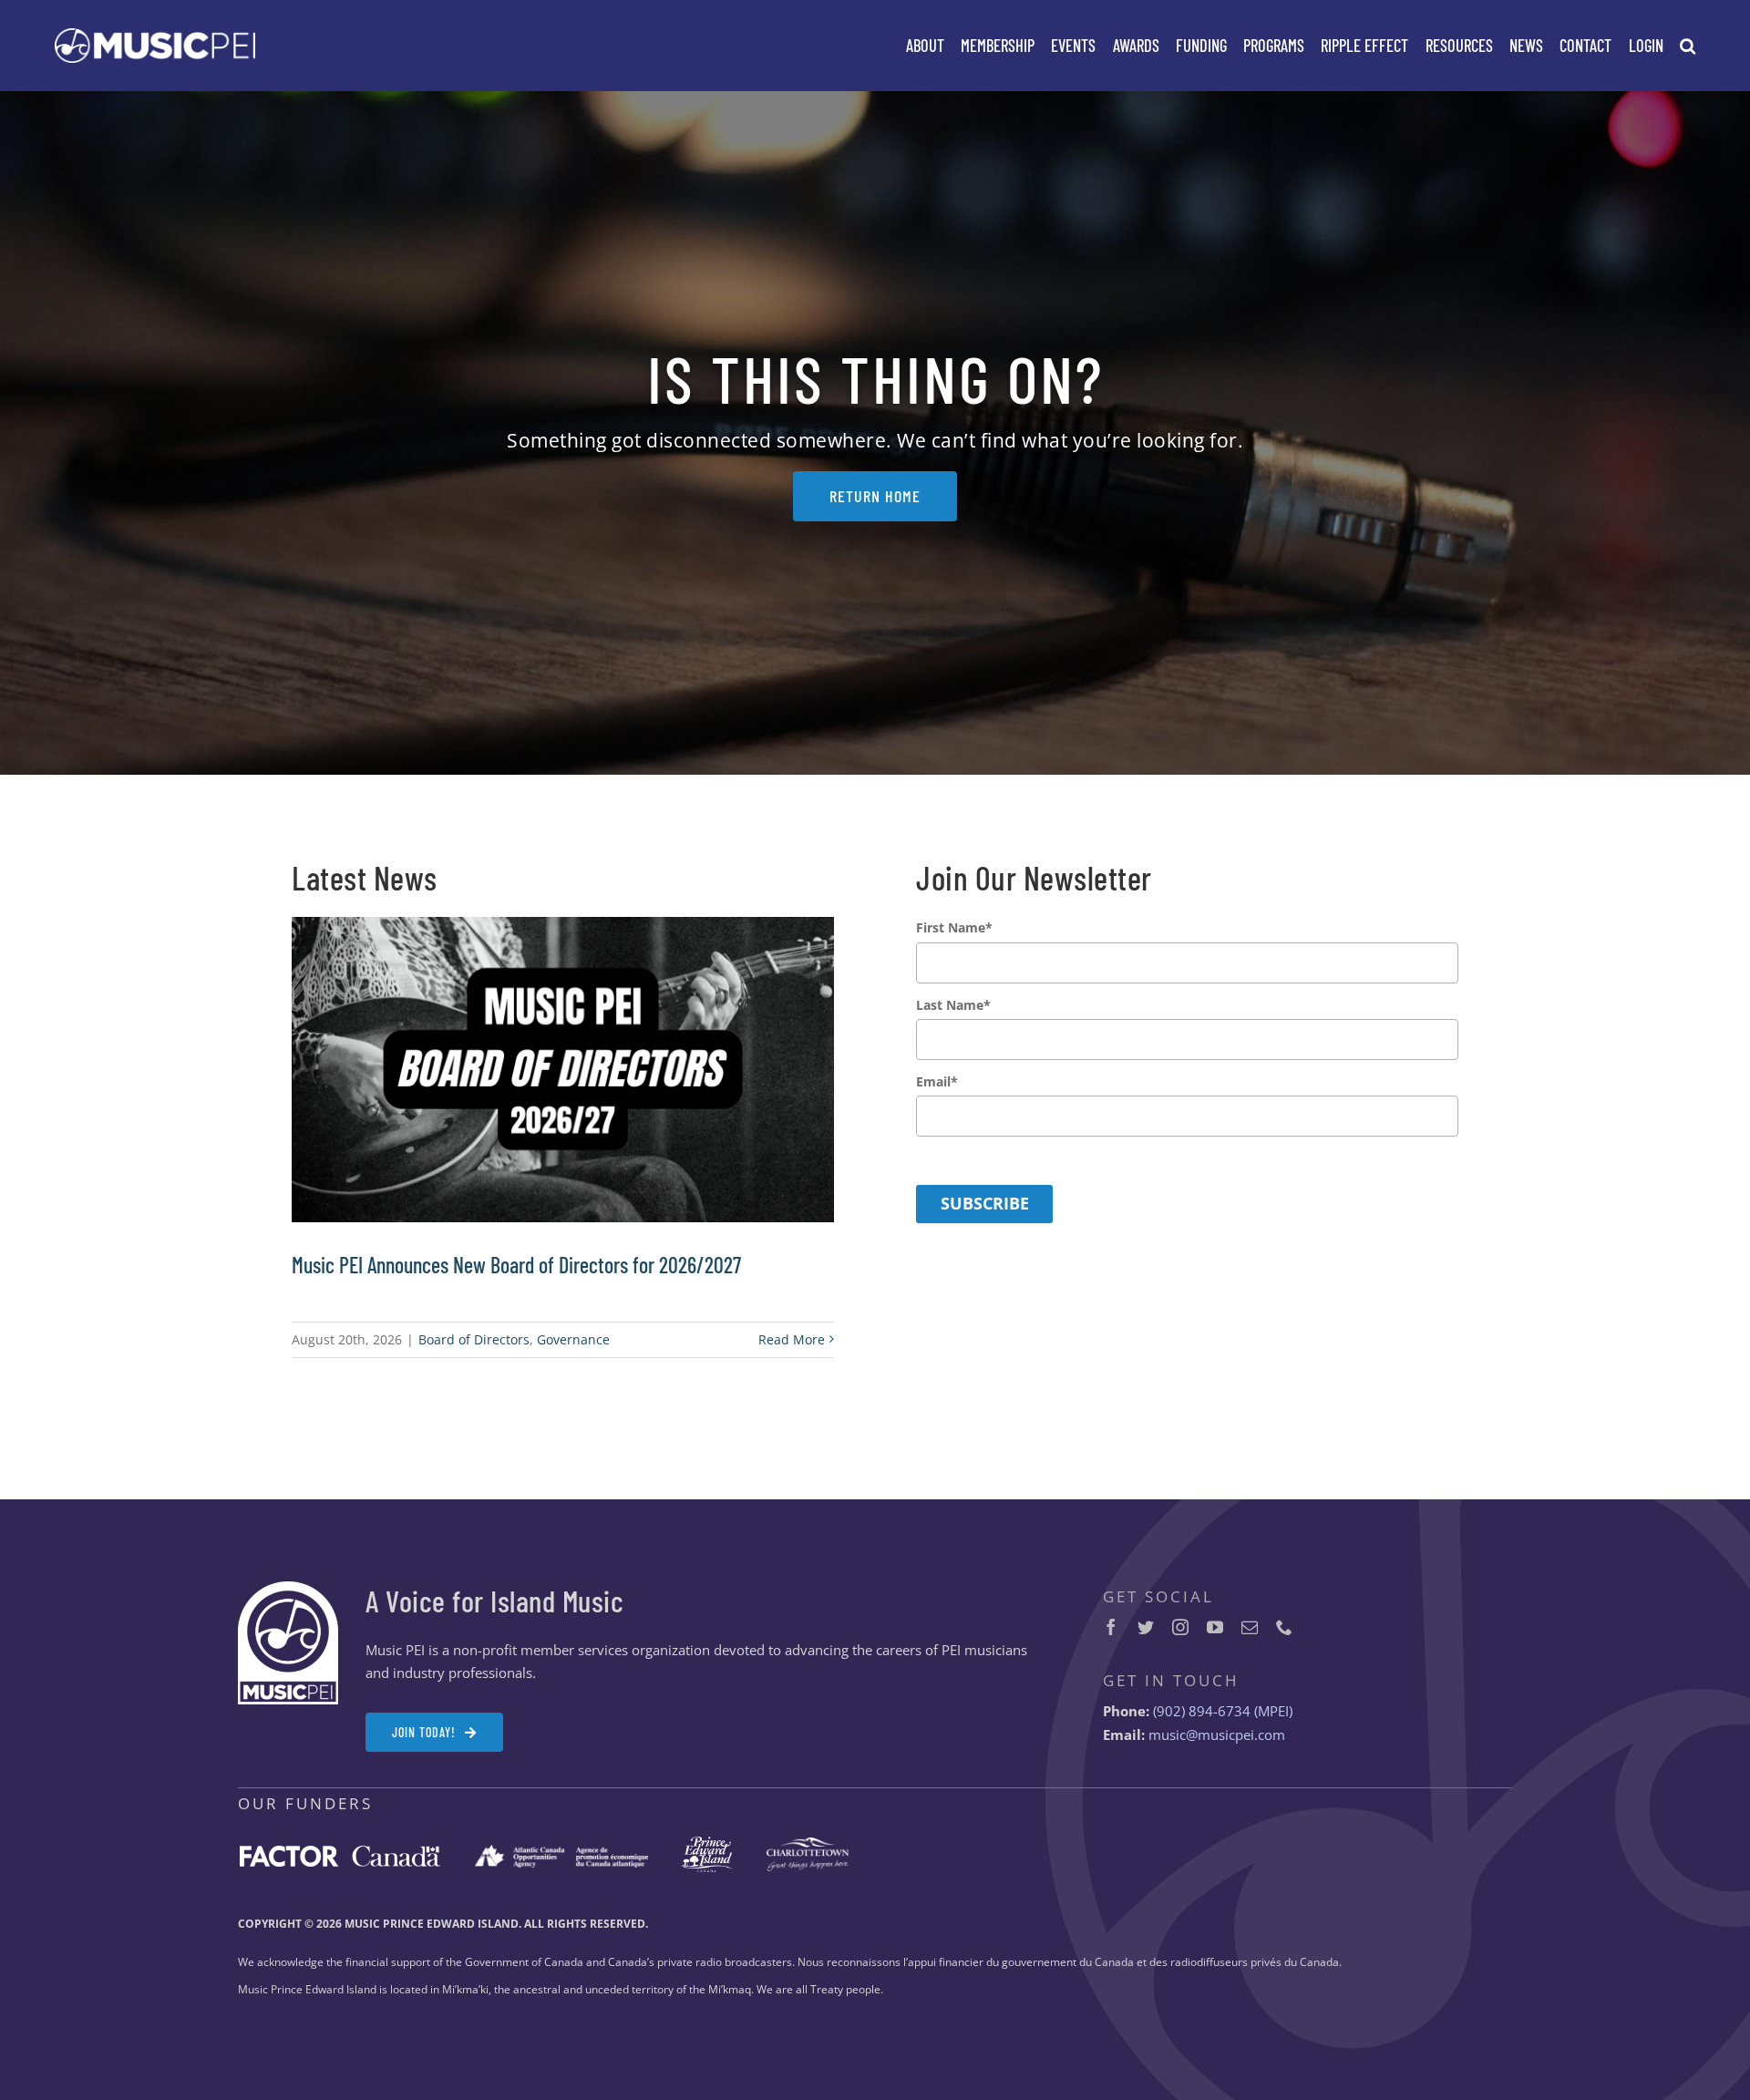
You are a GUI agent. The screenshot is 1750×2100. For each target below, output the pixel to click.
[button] (1688, 46)
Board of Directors (474, 1339)
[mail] (1250, 1627)
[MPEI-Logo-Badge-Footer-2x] (288, 1588)
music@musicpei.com (1217, 1735)
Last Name (953, 1005)
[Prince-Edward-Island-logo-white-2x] (707, 1843)
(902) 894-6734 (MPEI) (1223, 1711)
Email (937, 1082)
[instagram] (1180, 1627)
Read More (792, 1339)
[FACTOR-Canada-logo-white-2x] (340, 1852)
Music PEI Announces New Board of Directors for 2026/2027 (516, 1265)
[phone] (1284, 1627)
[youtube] (1215, 1627)
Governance (573, 1339)
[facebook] (1111, 1627)
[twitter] (1146, 1627)
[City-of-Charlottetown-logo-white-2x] (808, 1844)
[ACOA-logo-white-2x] (561, 1851)
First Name (954, 928)
